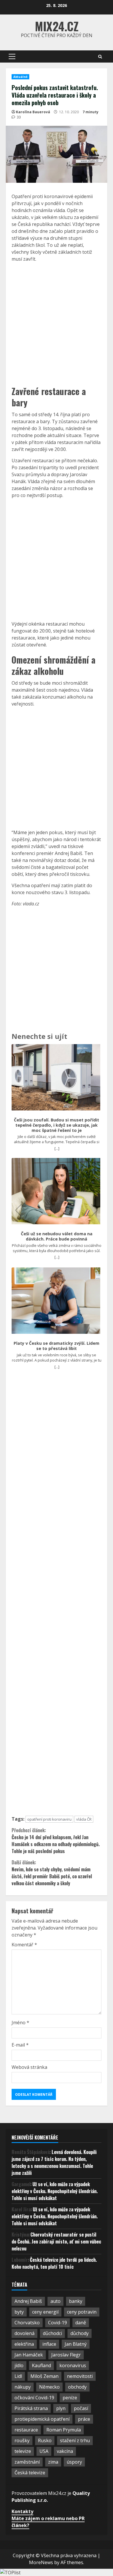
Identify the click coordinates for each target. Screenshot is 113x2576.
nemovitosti (80, 2376)
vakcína (65, 2451)
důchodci (52, 2333)
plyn (61, 2408)
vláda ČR (84, 1819)
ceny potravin (82, 2312)
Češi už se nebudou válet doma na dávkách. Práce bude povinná (57, 1236)
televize (23, 2451)
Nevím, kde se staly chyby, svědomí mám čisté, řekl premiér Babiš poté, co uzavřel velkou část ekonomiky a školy (52, 1873)
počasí (81, 2408)
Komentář (24, 1945)
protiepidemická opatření (42, 2419)
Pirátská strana (31, 2408)
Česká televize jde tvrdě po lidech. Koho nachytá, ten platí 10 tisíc (54, 2263)
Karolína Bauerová (33, 112)
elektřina (24, 2344)
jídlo (19, 2365)
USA (44, 2451)
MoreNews (41, 2562)
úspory (74, 2462)
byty (19, 2312)
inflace (49, 2344)
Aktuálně (20, 77)
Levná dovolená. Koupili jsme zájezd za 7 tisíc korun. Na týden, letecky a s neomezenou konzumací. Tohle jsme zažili (54, 2162)
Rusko (45, 2440)
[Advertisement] (57, 323)
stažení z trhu (75, 2440)
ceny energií (45, 2312)
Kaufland (41, 2365)
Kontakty (22, 2511)
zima (53, 2462)
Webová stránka (29, 2067)
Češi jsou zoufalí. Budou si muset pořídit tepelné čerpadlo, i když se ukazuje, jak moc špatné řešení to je (57, 1125)
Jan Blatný (76, 2344)
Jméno (20, 2023)
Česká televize (30, 2473)
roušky (22, 2440)
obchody (77, 2387)
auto (55, 2301)
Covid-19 (58, 2323)
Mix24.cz (57, 26)
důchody (80, 2333)
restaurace (26, 2430)
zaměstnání (27, 2462)
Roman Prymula (64, 2430)
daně (81, 2323)
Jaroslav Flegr (66, 2355)
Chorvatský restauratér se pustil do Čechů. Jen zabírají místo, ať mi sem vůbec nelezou (56, 2241)
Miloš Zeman (44, 2376)
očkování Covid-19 (34, 2398)
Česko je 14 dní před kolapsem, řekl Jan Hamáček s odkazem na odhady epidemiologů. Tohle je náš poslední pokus (56, 1841)
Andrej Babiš (28, 2301)
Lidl (18, 2376)
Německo (49, 2387)
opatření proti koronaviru (49, 1819)
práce (84, 2419)
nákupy (23, 2387)
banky (76, 2301)
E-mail (20, 2045)
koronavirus (73, 2365)
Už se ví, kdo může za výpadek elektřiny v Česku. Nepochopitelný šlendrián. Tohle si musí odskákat (55, 2191)
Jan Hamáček (29, 2355)
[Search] (100, 57)
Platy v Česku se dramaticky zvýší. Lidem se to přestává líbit (57, 1346)
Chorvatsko (27, 2323)
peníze (70, 2398)
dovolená (24, 2333)
